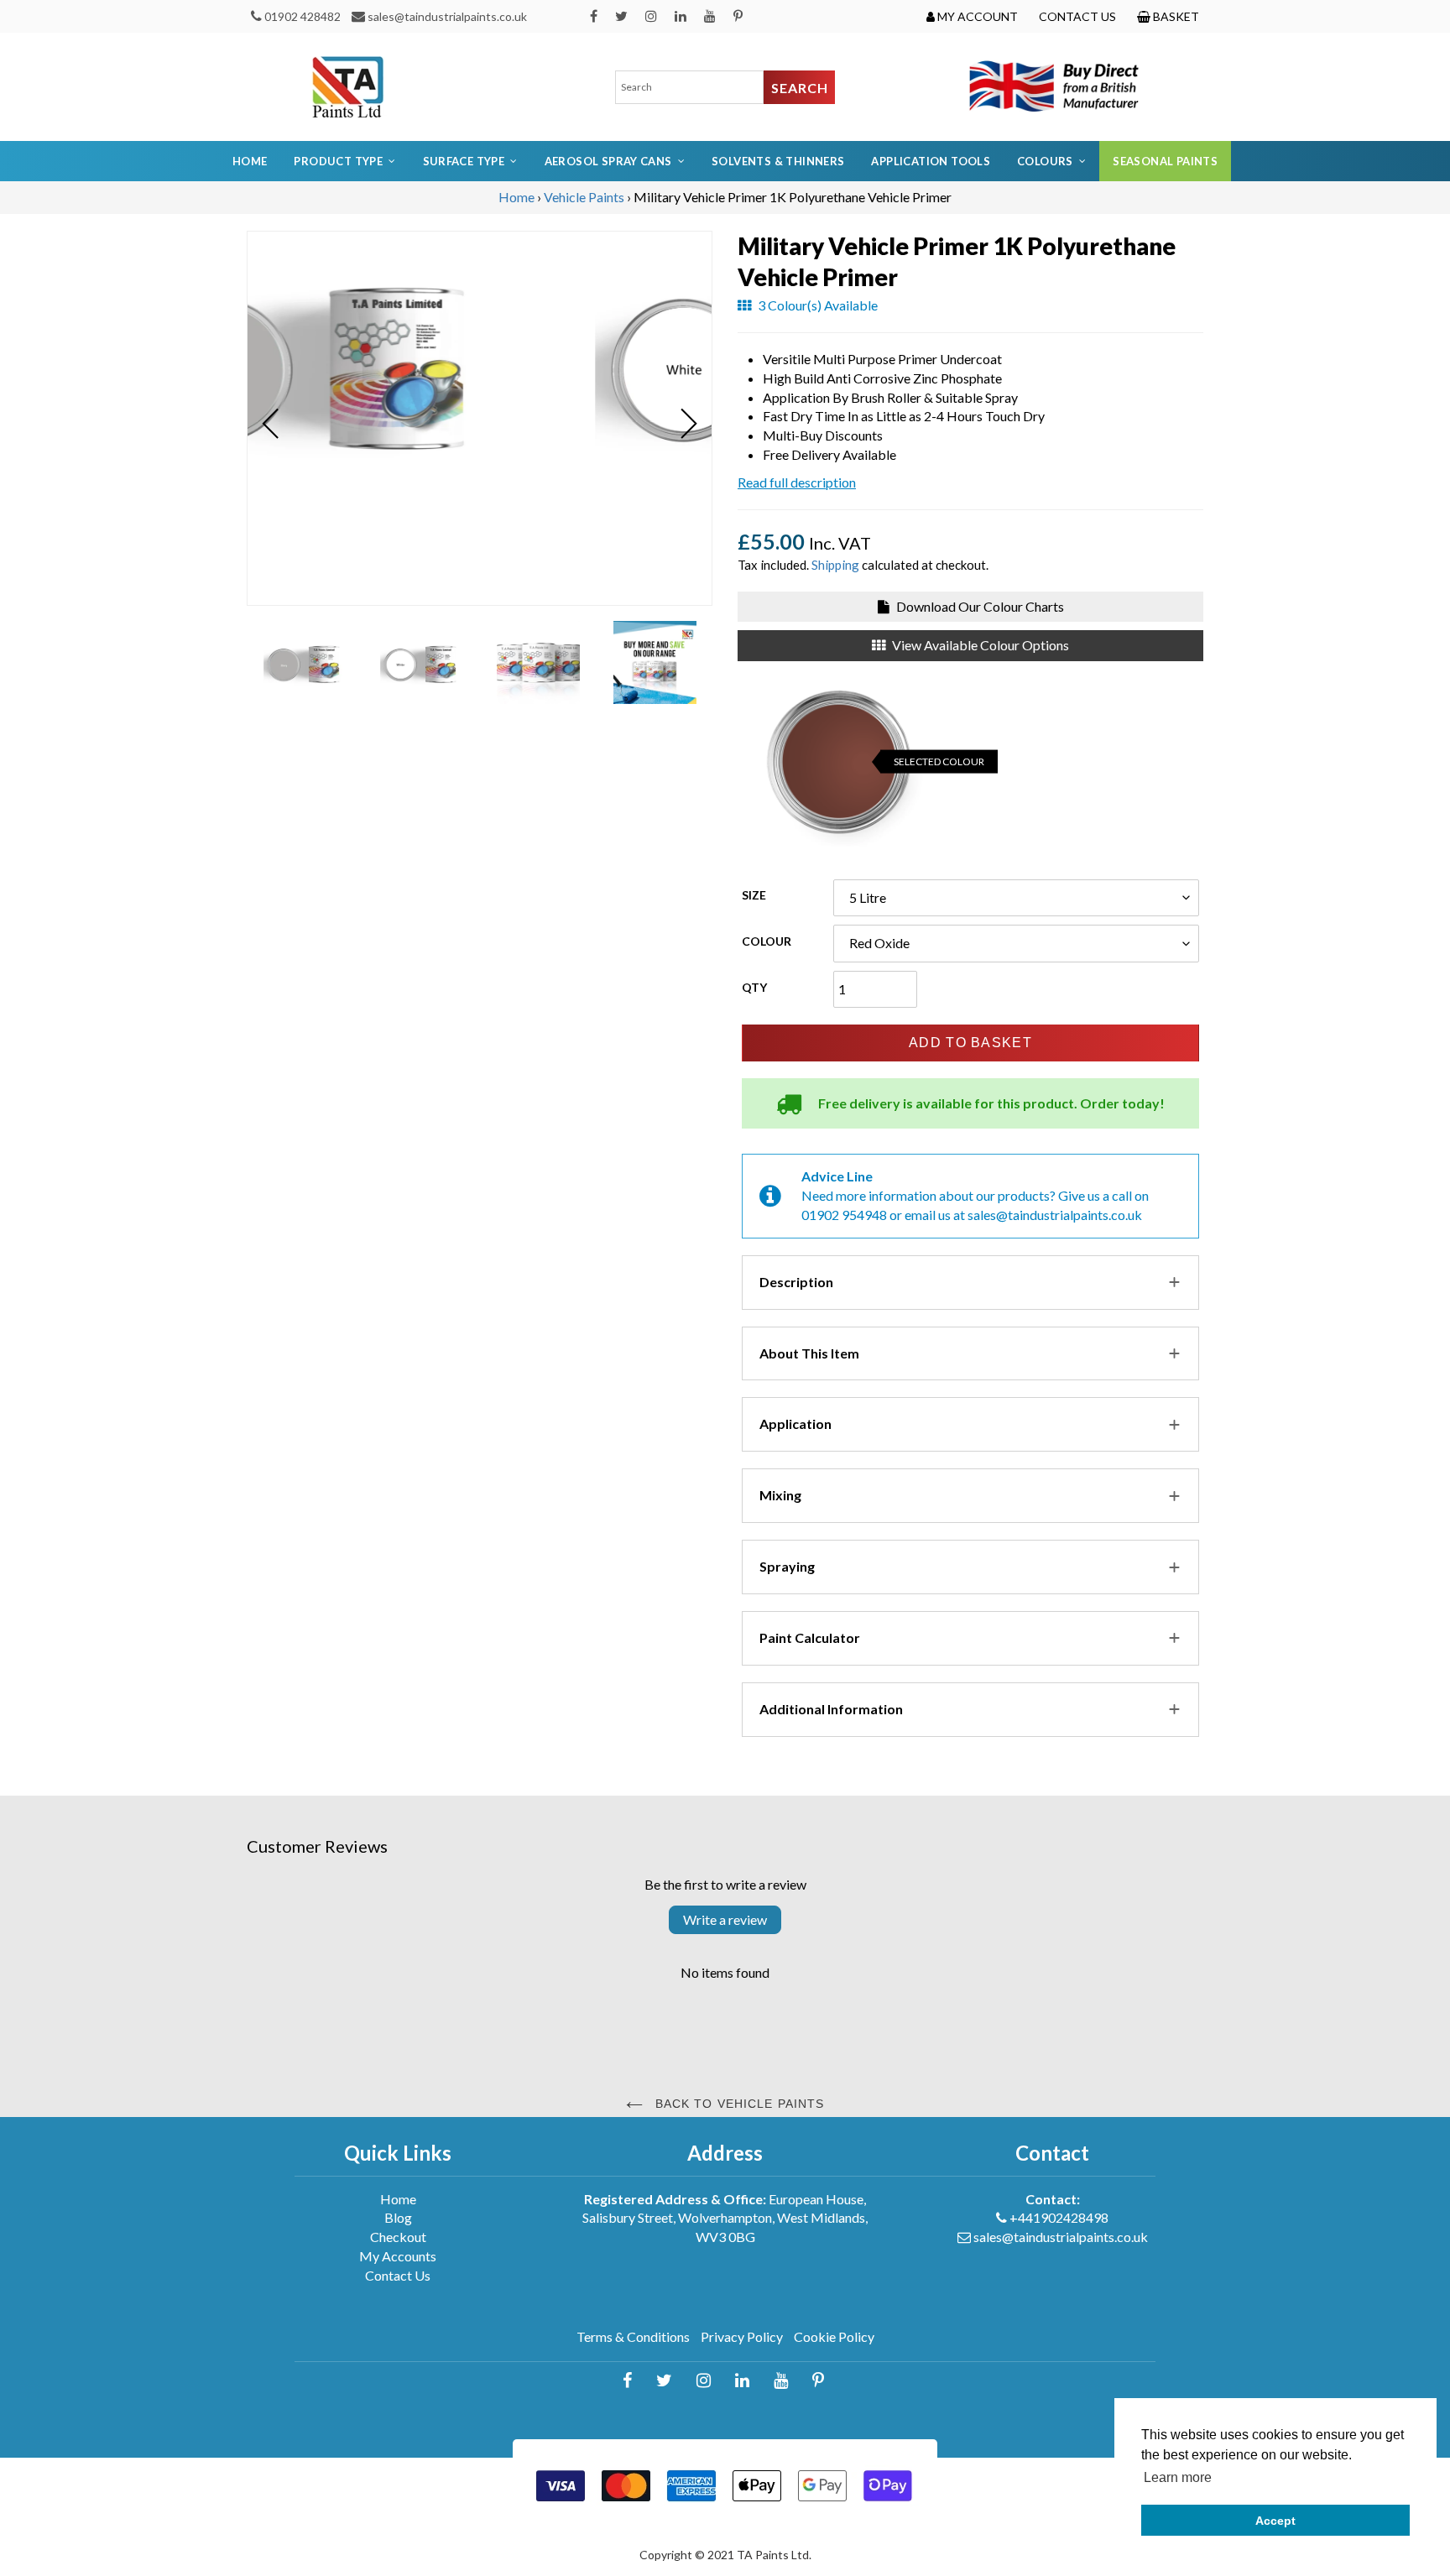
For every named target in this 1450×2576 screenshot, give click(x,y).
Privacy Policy (742, 2336)
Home (250, 161)
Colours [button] (1045, 161)
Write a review (725, 1919)
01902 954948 (844, 1215)
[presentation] (271, 424)
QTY (754, 987)
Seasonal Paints (1165, 161)
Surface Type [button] (464, 161)
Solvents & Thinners (778, 161)
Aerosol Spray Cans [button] (608, 161)
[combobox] (690, 87)
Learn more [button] (1178, 2477)
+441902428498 (1059, 2217)
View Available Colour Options (979, 645)
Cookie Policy (834, 2336)
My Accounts (398, 2256)
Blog (398, 2217)
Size (754, 895)
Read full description (797, 482)
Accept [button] (1275, 2521)
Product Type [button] (338, 161)
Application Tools (931, 161)
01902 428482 (303, 16)
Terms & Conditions (633, 2336)
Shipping (835, 565)
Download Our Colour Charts (979, 606)
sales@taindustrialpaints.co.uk (447, 16)
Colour (767, 941)
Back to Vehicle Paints (738, 2104)
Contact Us (398, 2275)
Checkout (398, 2237)
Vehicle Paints (584, 197)
